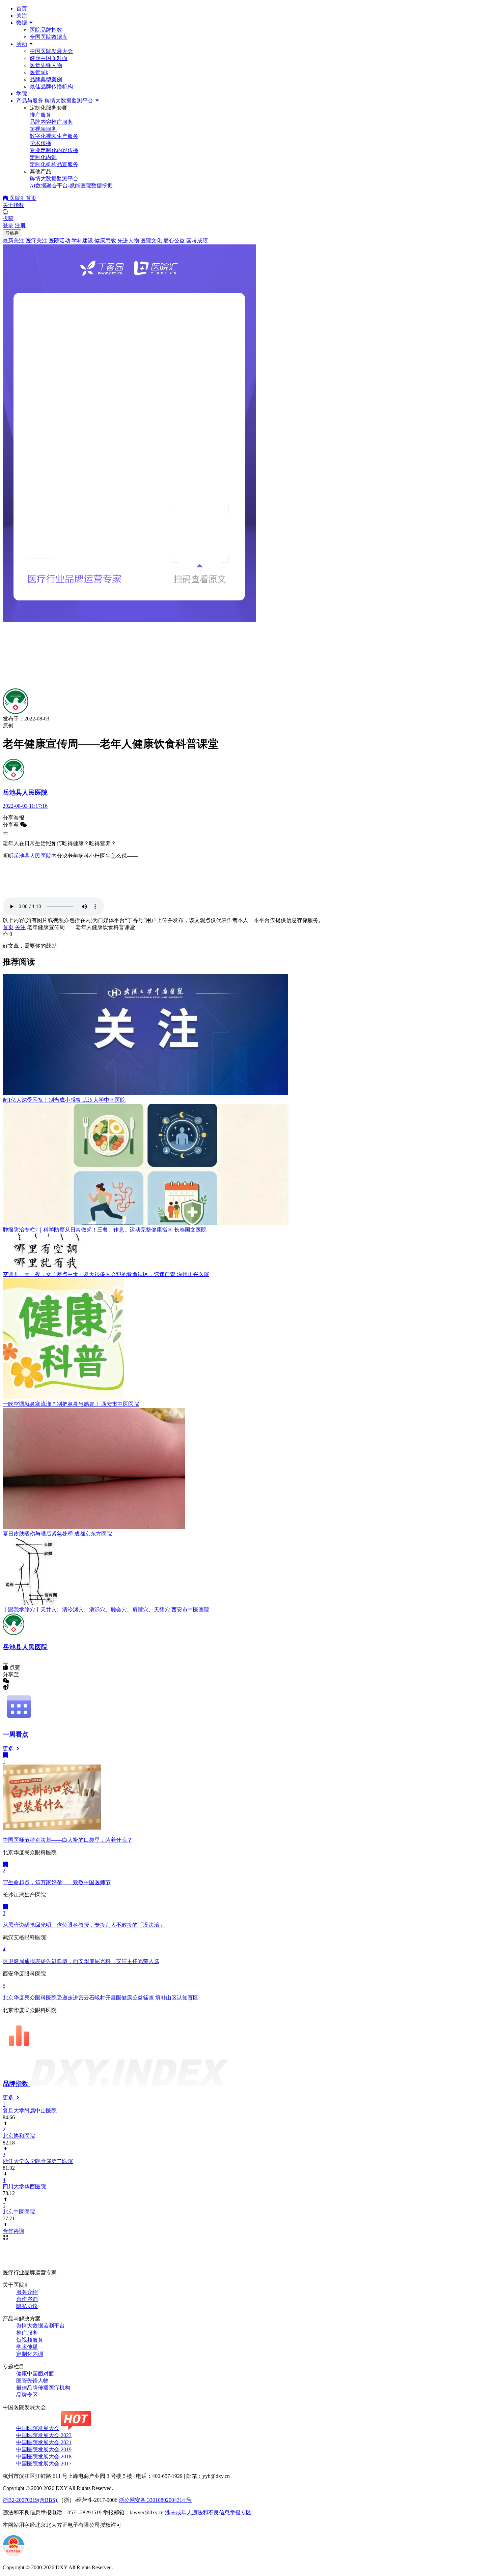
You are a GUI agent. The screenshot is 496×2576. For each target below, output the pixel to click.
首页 (22, 9)
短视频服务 (30, 2340)
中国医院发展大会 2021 (44, 2442)
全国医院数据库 (49, 37)
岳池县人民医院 (32, 856)
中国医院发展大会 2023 (44, 2435)
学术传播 (27, 2347)
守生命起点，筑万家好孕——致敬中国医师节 (57, 1882)
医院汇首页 (22, 198)
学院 (22, 94)
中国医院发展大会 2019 (44, 2449)
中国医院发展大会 (51, 51)
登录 (8, 225)
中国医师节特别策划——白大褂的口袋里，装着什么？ (67, 1840)
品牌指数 (16, 2084)
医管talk (39, 72)
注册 (20, 225)
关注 (22, 16)
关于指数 (13, 205)
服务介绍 (27, 2292)
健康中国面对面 (49, 58)
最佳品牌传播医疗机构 (43, 2388)
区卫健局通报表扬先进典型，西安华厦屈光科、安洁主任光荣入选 (81, 1961)
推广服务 (27, 2333)
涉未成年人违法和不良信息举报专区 (208, 2512)
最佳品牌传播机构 (51, 86)
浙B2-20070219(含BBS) (31, 2500)
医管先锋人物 (46, 65)
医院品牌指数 (46, 30)
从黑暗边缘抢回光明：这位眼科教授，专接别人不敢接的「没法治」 (84, 1925)
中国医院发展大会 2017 (44, 2464)
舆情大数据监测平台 (40, 2326)
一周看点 (16, 1734)
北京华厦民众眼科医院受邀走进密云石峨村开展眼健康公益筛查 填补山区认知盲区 (101, 1998)
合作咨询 (27, 2299)
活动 (22, 44)
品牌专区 (27, 2395)
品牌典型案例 (46, 79)
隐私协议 (27, 2306)
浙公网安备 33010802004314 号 (155, 2500)
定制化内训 (30, 2354)
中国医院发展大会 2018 (44, 2456)
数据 (22, 23)
